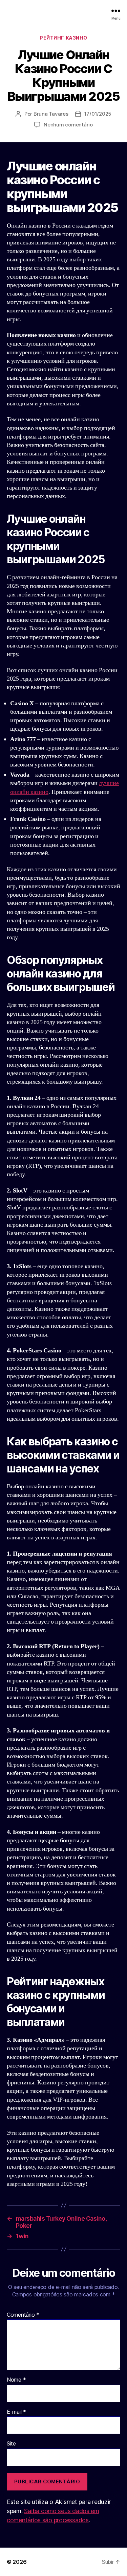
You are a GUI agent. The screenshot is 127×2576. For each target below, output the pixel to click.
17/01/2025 (98, 114)
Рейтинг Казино (63, 38)
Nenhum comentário (68, 125)
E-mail (16, 2412)
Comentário (23, 2315)
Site (11, 2444)
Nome (16, 2380)
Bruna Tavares (51, 114)
